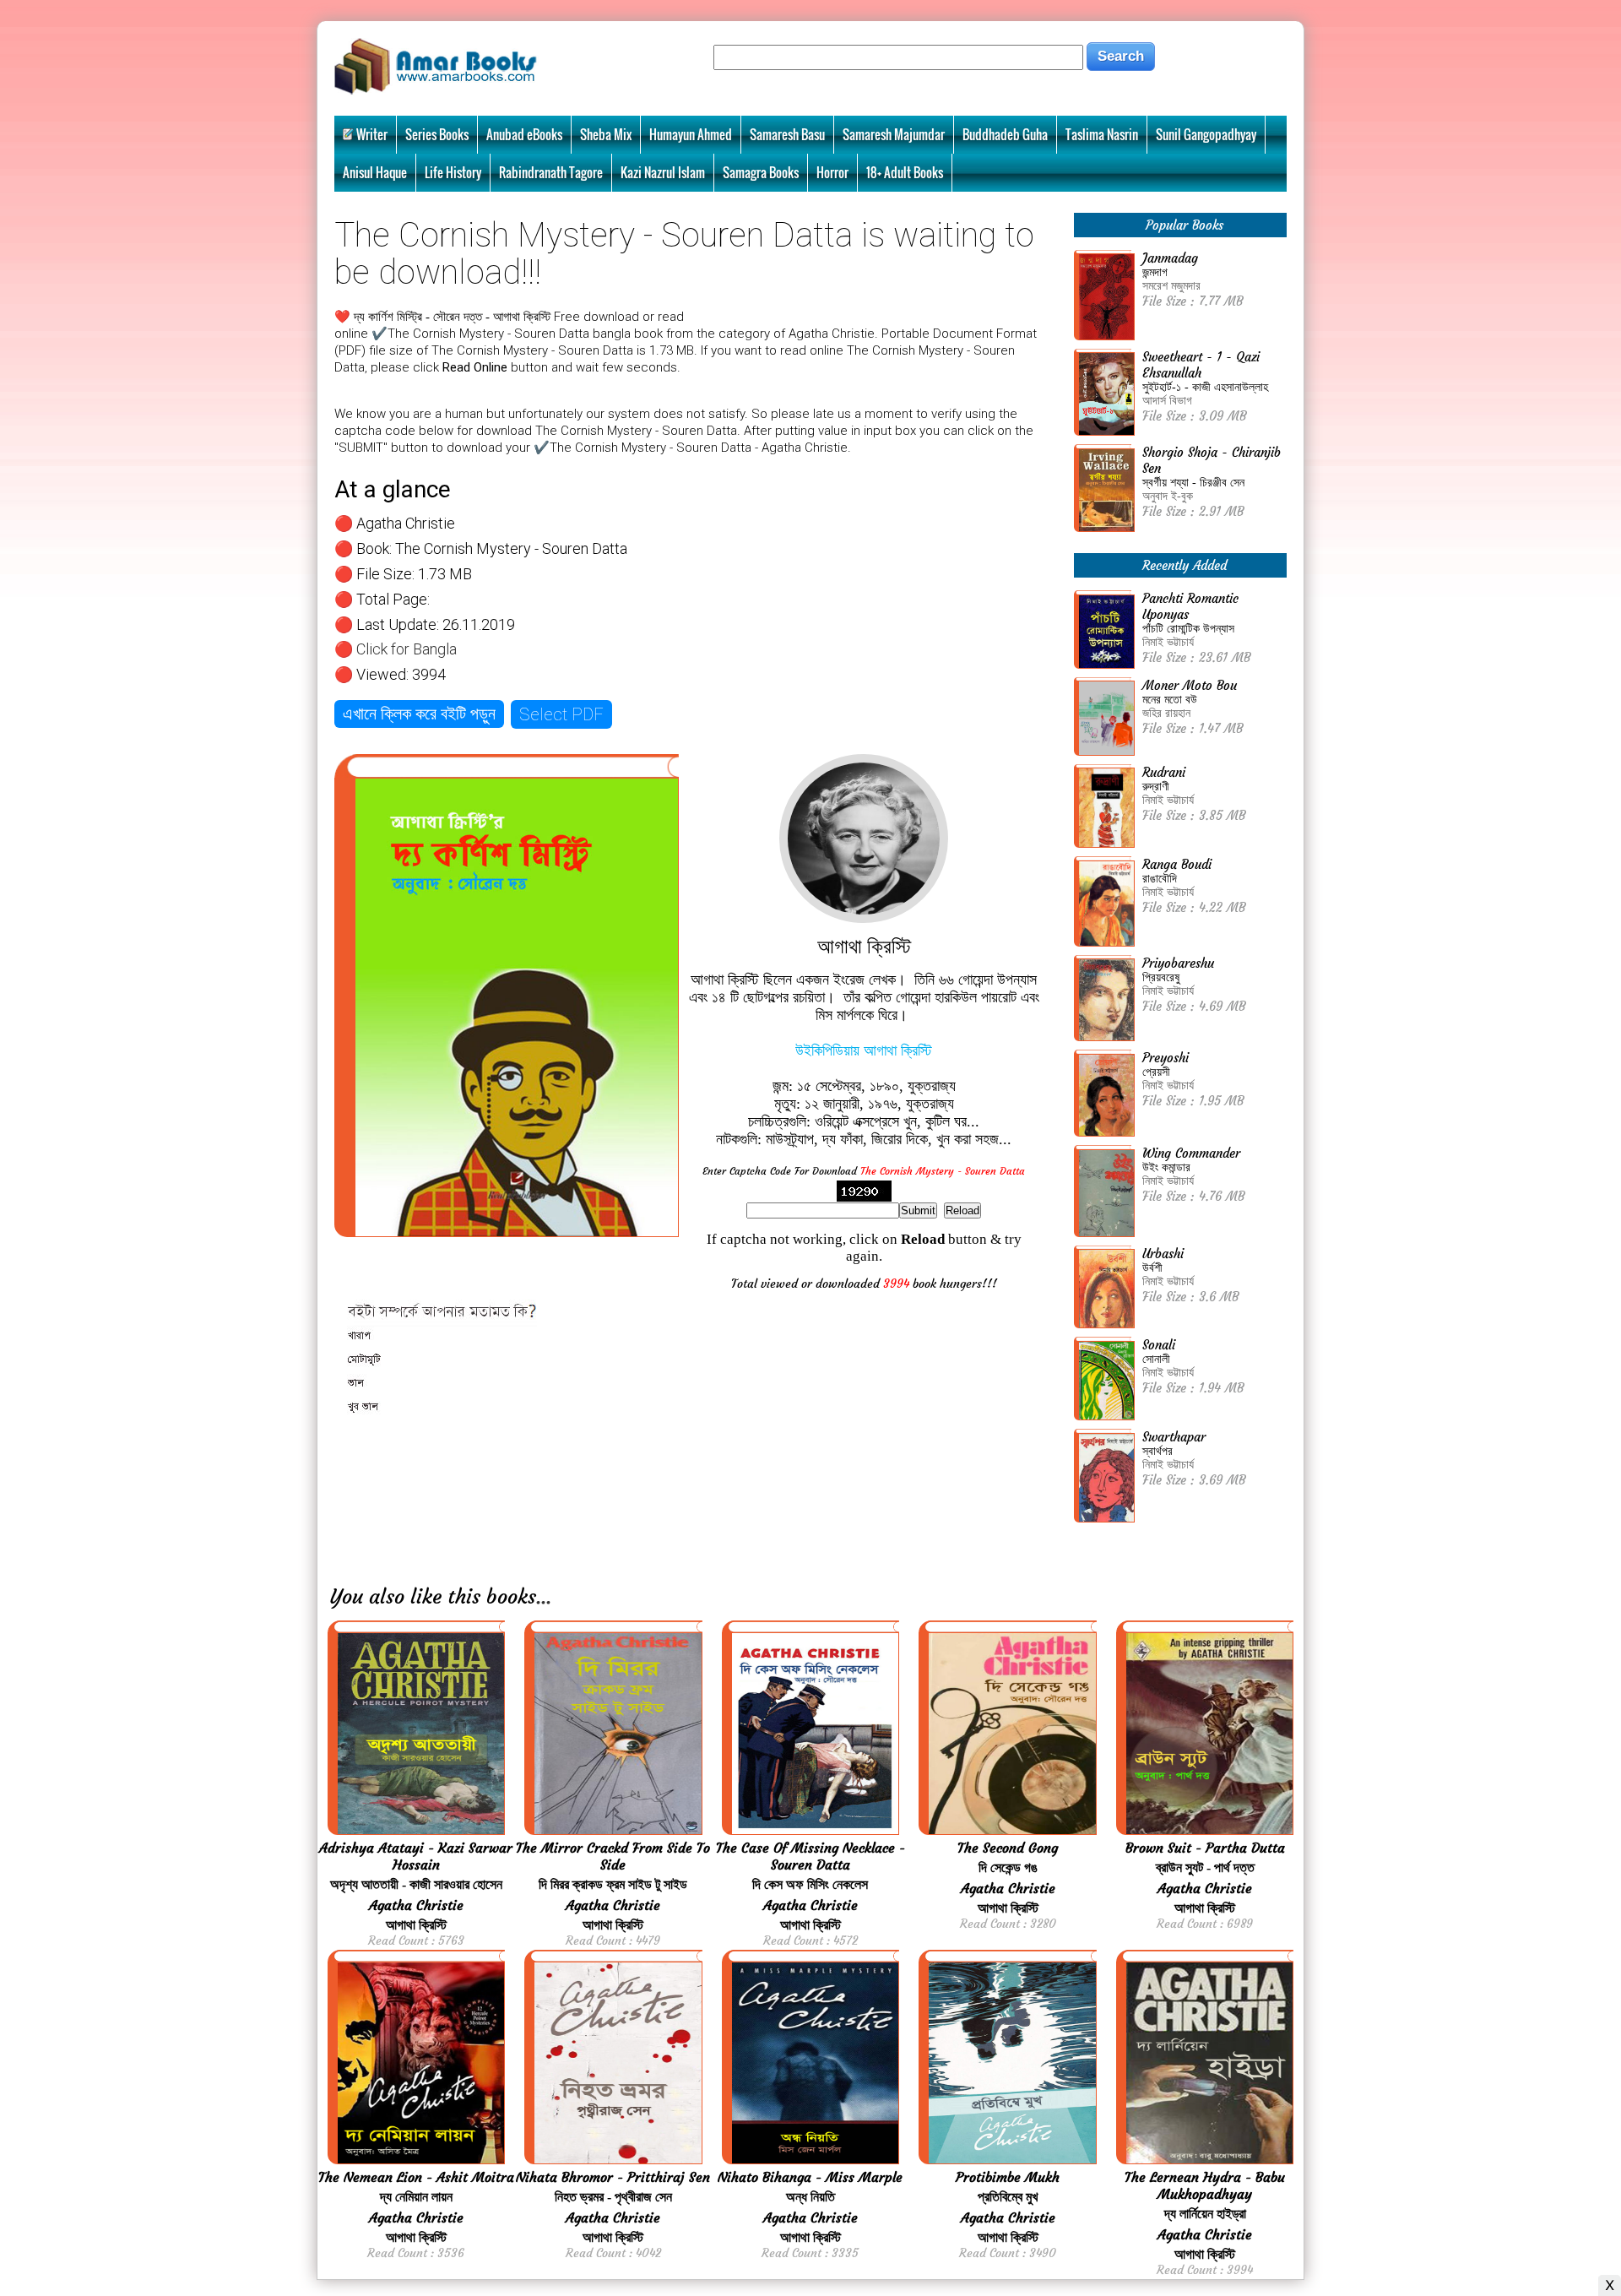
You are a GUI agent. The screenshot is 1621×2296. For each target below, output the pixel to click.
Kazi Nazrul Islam (663, 172)
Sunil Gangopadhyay (1206, 134)
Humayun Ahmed (691, 134)
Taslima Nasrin (1102, 134)
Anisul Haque (375, 172)
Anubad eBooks (524, 134)
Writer (372, 134)
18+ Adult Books (905, 172)
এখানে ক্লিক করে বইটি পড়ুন (419, 714)
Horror (832, 172)
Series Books (437, 134)
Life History (453, 172)
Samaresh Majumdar (894, 134)
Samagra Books (761, 172)
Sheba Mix (606, 134)
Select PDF (561, 714)
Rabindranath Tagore (551, 172)
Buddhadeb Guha (1005, 134)
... (544, 1597)
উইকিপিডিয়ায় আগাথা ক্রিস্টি (864, 1050)
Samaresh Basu (787, 134)
